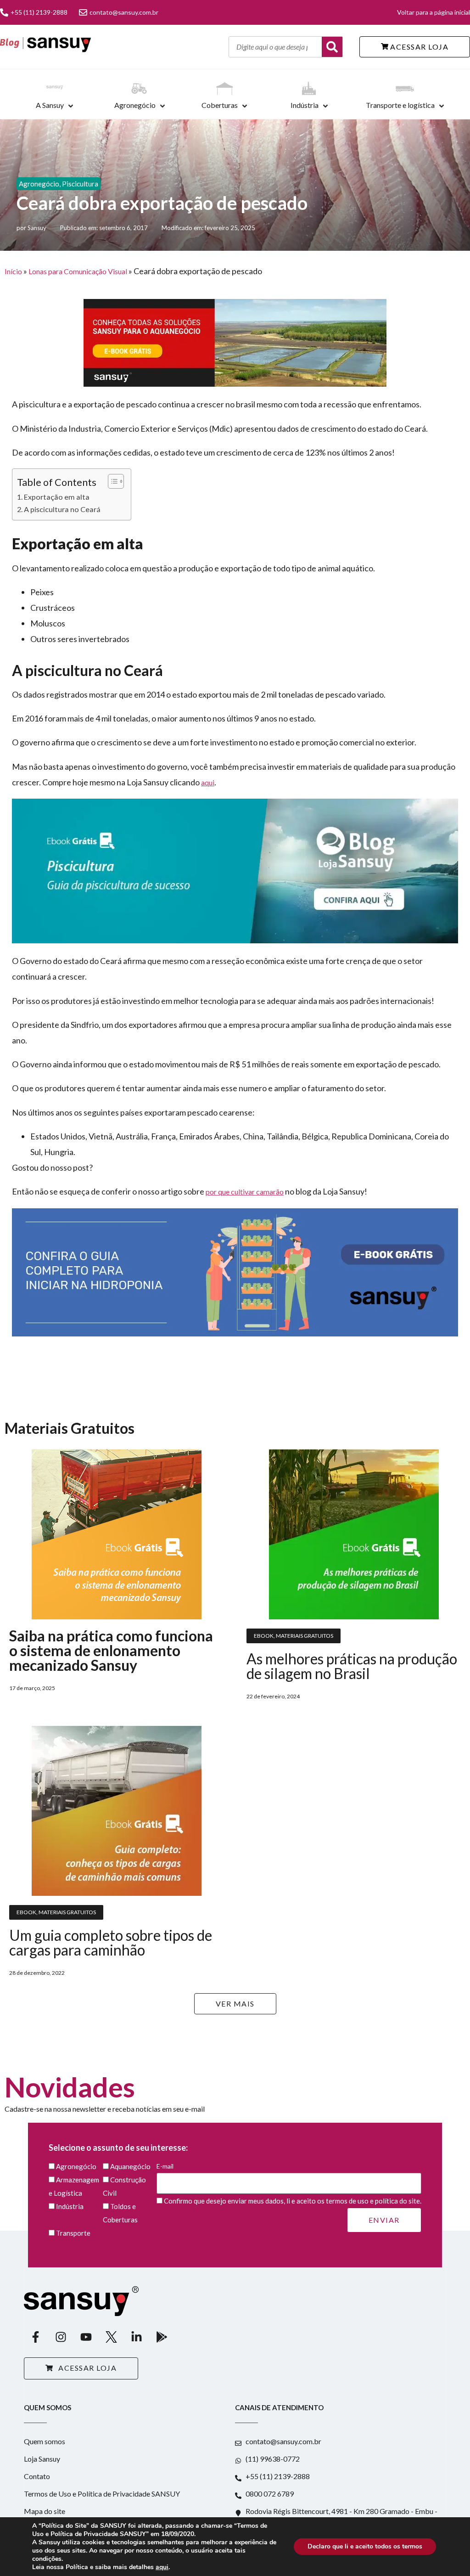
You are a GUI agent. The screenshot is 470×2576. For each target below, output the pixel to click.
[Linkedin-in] (136, 2337)
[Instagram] (61, 2337)
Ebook (264, 1636)
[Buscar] (332, 47)
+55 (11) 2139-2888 (39, 12)
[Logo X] (111, 2337)
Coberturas (220, 105)
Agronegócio (135, 105)
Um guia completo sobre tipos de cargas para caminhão (111, 1942)
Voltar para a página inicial (434, 12)
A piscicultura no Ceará (62, 509)
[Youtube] (86, 2337)
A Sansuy (50, 105)
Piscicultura (80, 184)
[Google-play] (162, 2337)
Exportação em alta (57, 497)
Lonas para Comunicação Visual (78, 271)
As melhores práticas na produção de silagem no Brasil (352, 1666)
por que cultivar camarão (245, 1192)
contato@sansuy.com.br (124, 12)
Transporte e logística (400, 105)
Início (13, 271)
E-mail (165, 2166)
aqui (208, 782)
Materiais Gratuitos (305, 1636)
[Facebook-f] (35, 2337)
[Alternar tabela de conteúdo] (111, 481)
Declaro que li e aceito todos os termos (365, 2546)
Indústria (305, 105)
